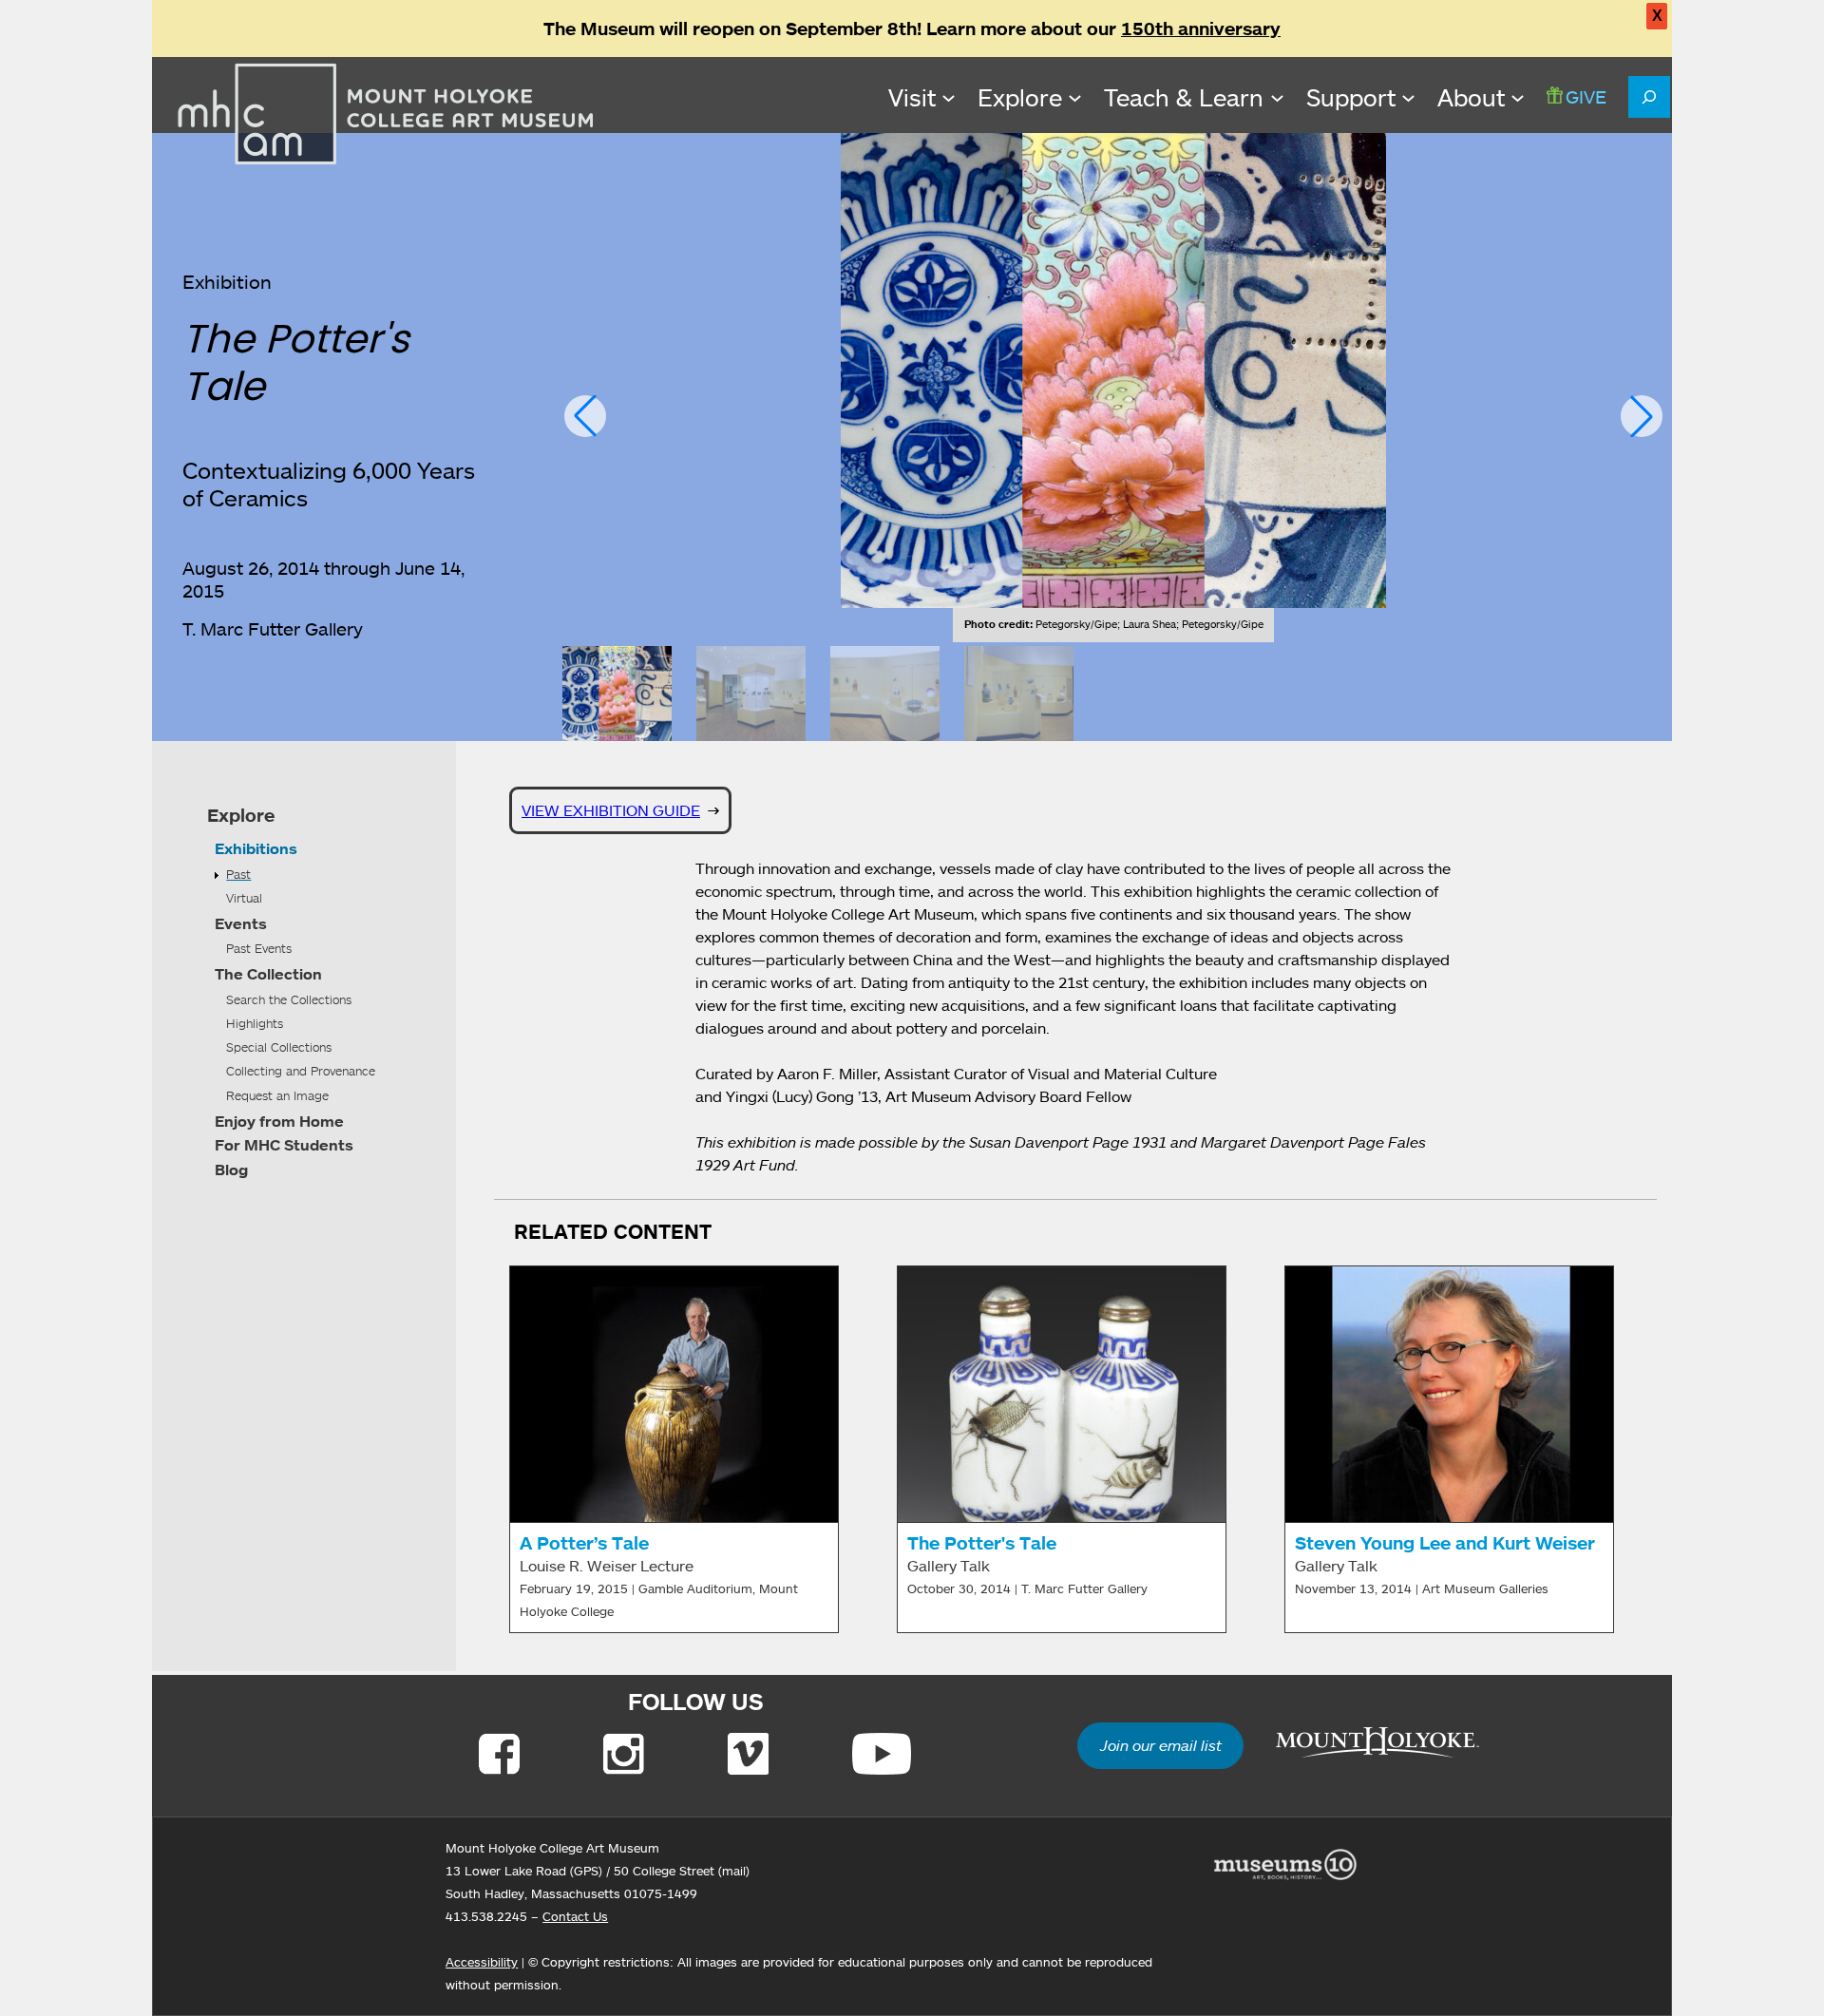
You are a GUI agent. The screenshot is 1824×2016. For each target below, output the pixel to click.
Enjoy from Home (279, 1121)
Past (238, 874)
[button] (585, 416)
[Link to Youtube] (882, 1754)
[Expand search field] (1649, 97)
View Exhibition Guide (611, 810)
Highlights (255, 1023)
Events (241, 923)
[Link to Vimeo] (748, 1754)
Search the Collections (289, 999)
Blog (231, 1170)
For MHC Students (284, 1145)
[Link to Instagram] (624, 1754)
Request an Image (277, 1095)
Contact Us (575, 1916)
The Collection (268, 974)
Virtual (244, 898)
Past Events (259, 948)
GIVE (1586, 96)
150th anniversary (1201, 29)
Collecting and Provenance (301, 1071)
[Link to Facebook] (499, 1754)
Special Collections (279, 1047)
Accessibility (482, 1962)
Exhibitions (256, 848)
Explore (241, 815)
